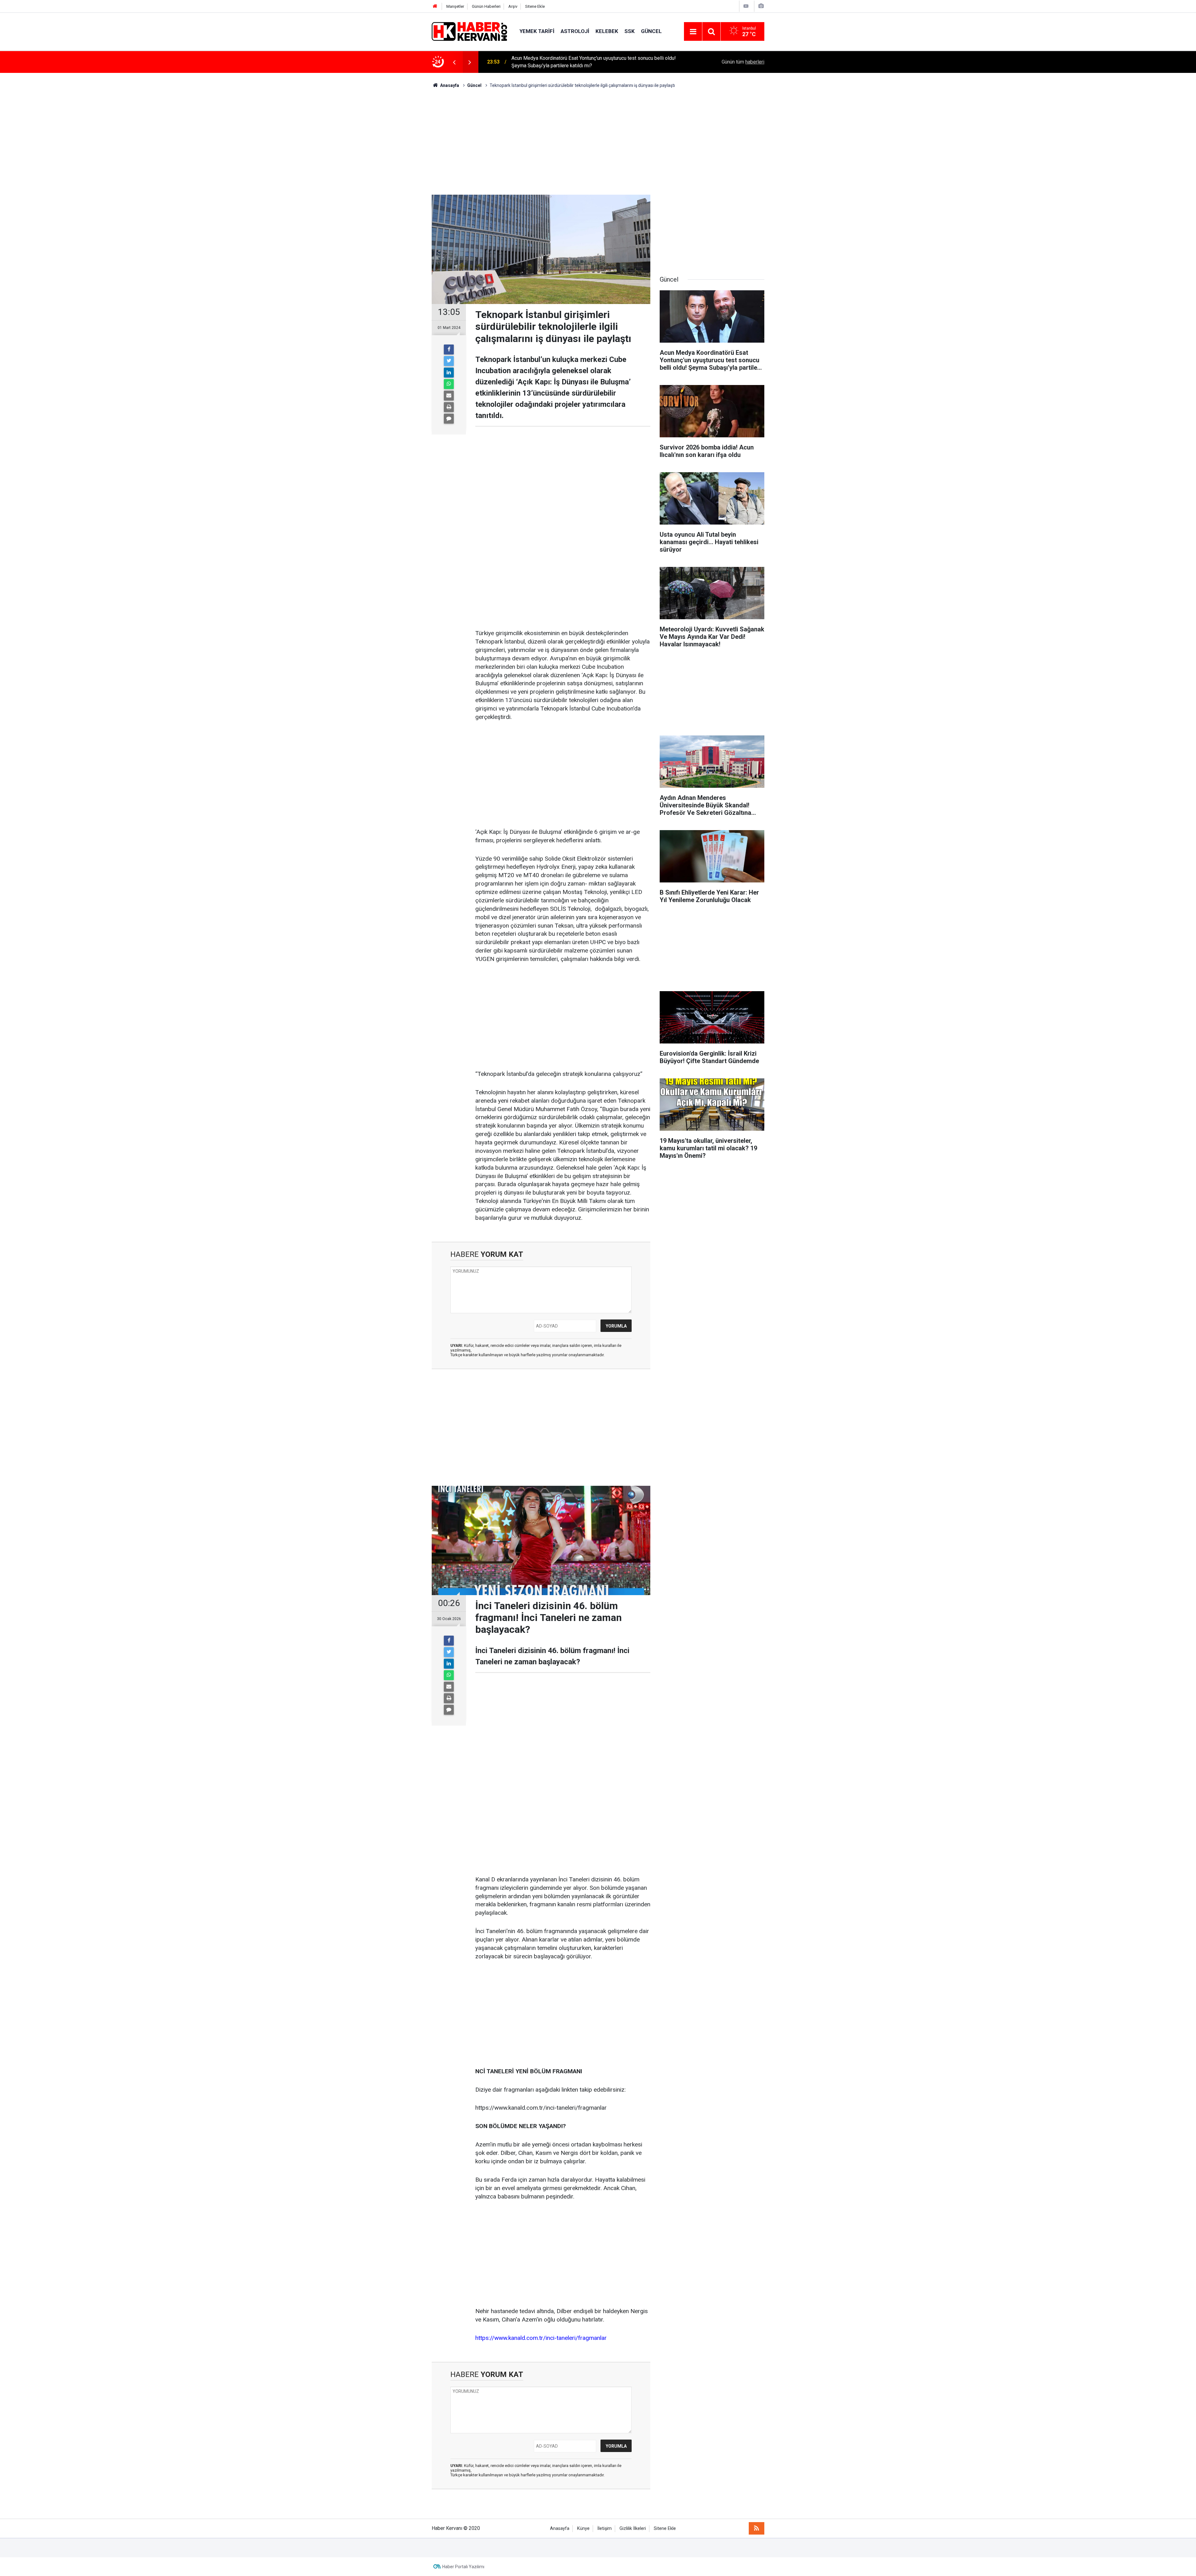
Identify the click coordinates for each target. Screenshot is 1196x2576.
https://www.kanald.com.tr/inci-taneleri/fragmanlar (541, 2338)
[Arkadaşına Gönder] (449, 396)
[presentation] (454, 62)
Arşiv (513, 6)
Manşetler (455, 6)
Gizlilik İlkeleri (633, 2528)
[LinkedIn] (449, 373)
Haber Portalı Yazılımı (463, 2567)
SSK (630, 31)
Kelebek (607, 31)
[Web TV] (746, 6)
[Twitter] (449, 361)
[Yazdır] (449, 407)
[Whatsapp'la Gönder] (449, 384)
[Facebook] (449, 349)
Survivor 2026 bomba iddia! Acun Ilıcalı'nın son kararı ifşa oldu (578, 62)
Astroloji (575, 31)
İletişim (605, 2528)
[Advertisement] (598, 142)
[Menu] (693, 32)
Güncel (651, 31)
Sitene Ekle (535, 6)
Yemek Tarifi (537, 31)
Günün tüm (743, 62)
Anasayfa (560, 2528)
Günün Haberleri (486, 6)
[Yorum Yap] (449, 419)
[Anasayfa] (435, 6)
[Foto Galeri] (761, 6)
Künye (583, 2528)
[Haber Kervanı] (469, 31)
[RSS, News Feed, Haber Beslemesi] (757, 2528)
